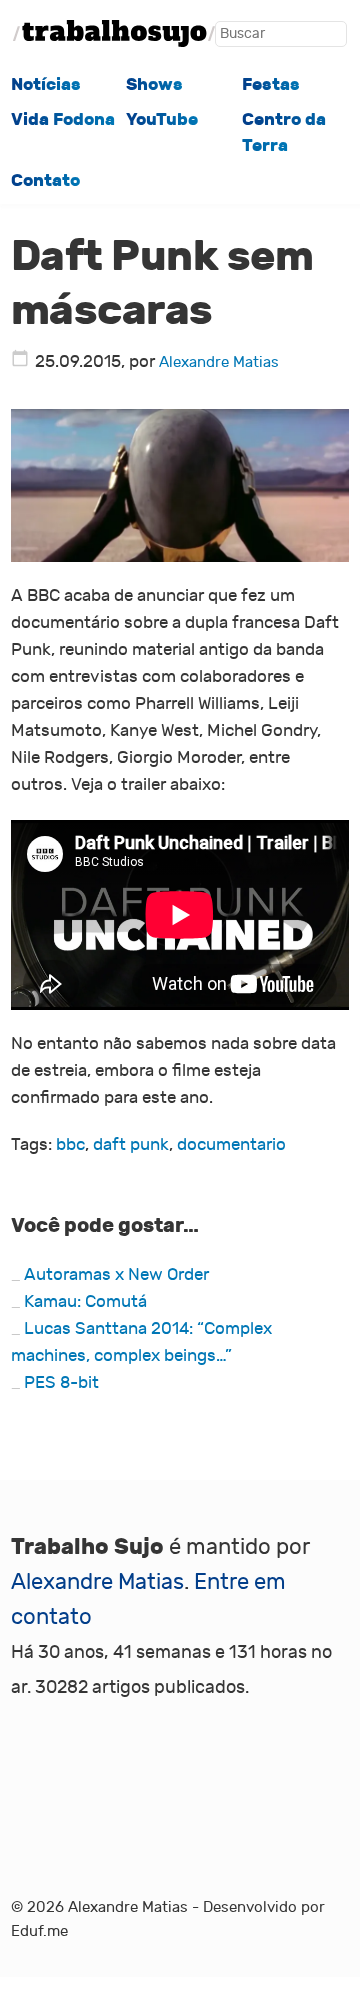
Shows (154, 84)
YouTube (162, 119)
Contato (45, 180)
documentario (231, 1144)
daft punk (131, 1144)
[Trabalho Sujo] (114, 33)
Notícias (46, 84)
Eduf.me (39, 1931)
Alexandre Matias (219, 362)
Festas (271, 84)
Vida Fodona (63, 119)
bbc (70, 1144)
